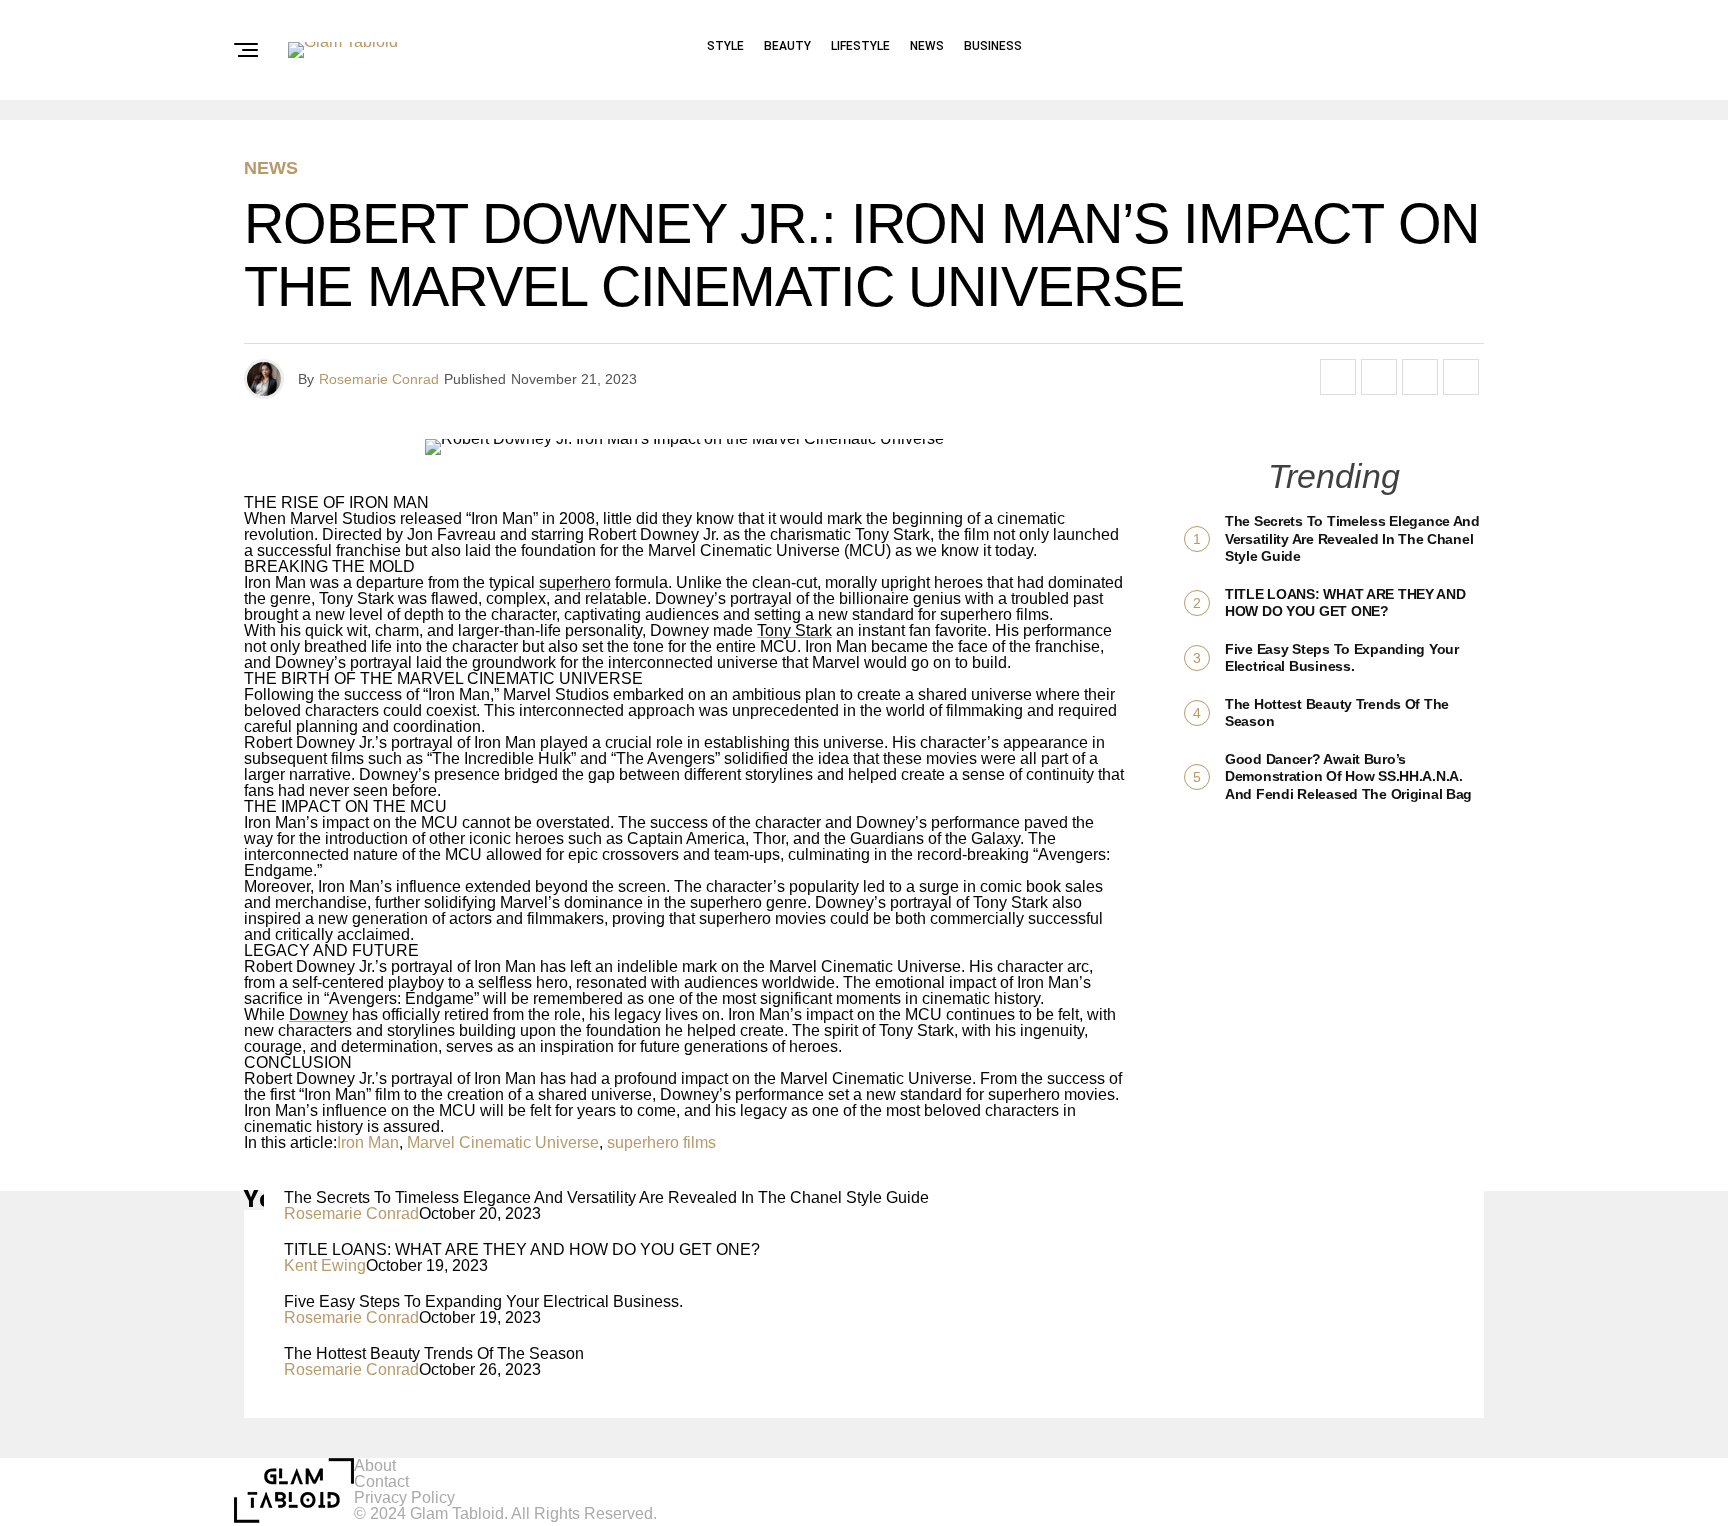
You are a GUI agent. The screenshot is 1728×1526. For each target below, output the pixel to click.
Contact (381, 1481)
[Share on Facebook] (1338, 377)
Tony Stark (794, 630)
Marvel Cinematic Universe (503, 1142)
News (927, 46)
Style (725, 46)
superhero (575, 582)
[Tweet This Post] (1379, 377)
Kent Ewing (325, 1265)
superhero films (661, 1142)
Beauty (787, 46)
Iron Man (368, 1142)
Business (993, 46)
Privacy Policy (404, 1497)
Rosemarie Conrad (379, 379)
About (375, 1465)
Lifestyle (860, 46)
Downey (318, 1014)
